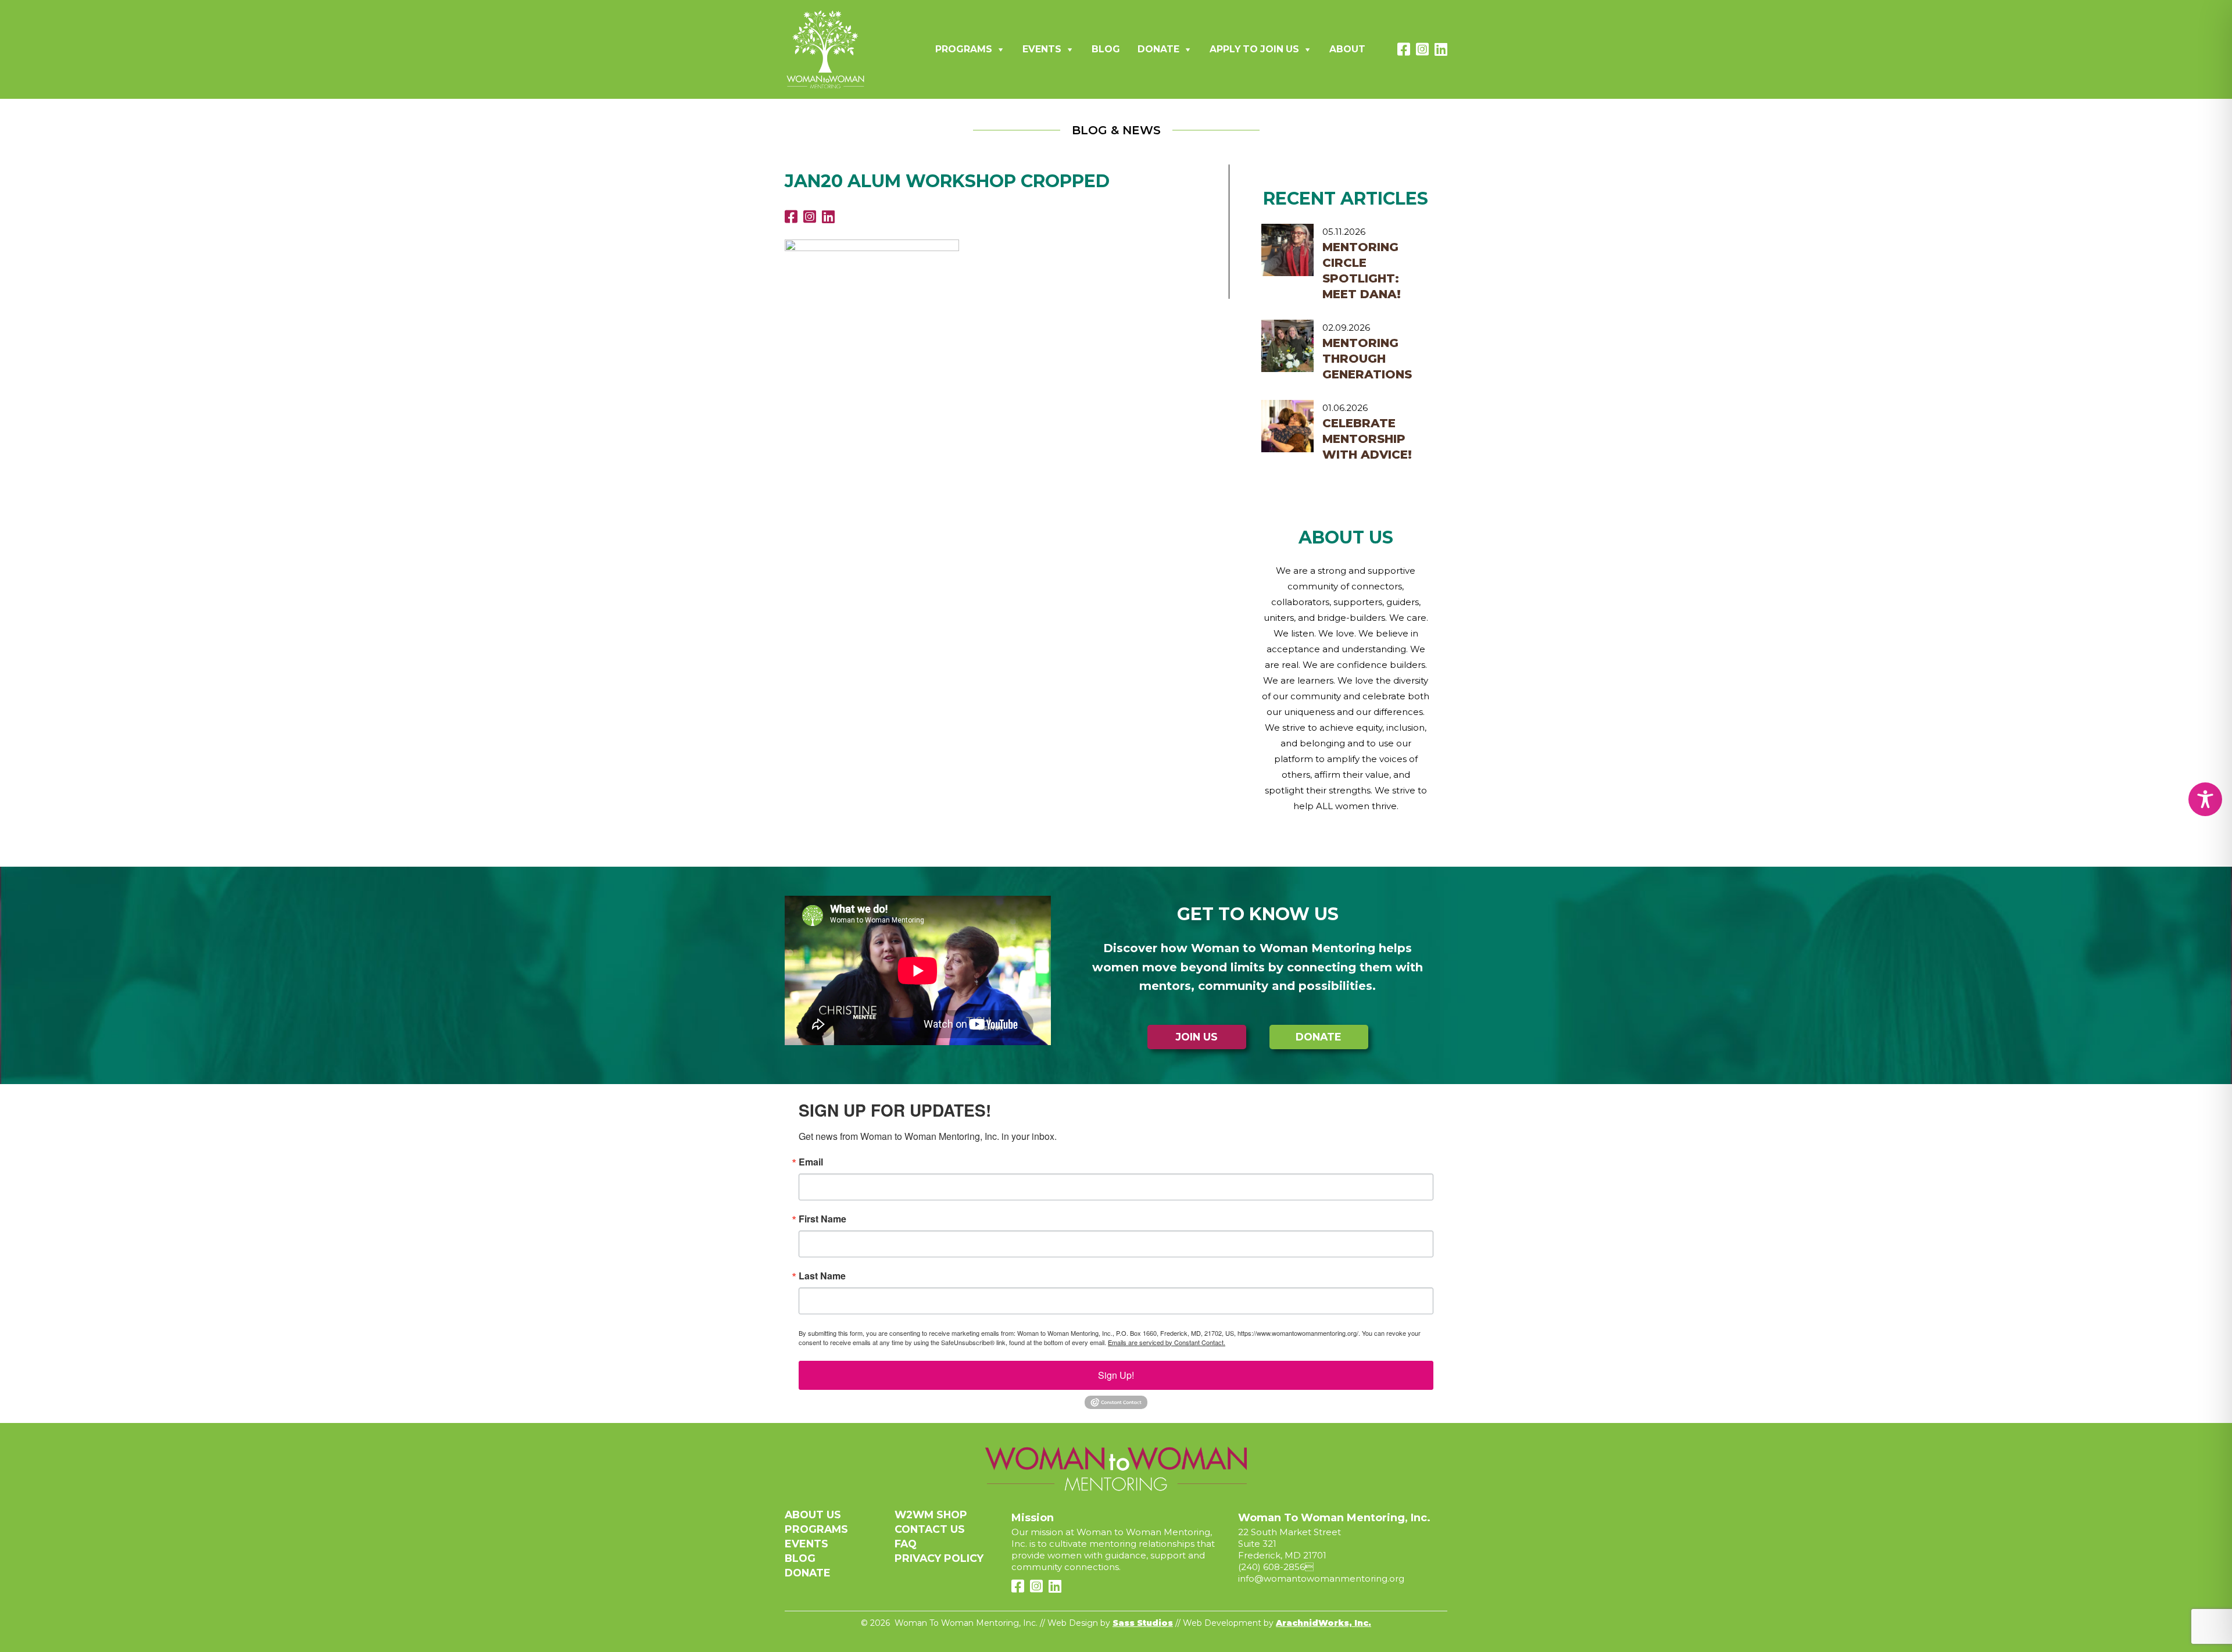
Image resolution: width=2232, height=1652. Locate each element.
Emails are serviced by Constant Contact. (1167, 1342)
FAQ (906, 1544)
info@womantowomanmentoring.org (1321, 1578)
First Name (822, 1219)
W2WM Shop (931, 1515)
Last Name (822, 1276)
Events (1042, 49)
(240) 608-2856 (1271, 1567)
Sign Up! (1116, 1375)
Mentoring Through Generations (1367, 359)
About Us (813, 1515)
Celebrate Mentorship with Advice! (1367, 439)
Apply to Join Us (1254, 49)
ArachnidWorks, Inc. (1324, 1623)
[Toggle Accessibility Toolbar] (2205, 799)
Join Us (1197, 1037)
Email (811, 1162)
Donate (1158, 49)
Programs (964, 49)
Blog (1106, 49)
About (1347, 49)
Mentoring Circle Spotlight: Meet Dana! (1362, 271)
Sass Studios (1143, 1623)
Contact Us (930, 1529)
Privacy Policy (939, 1558)
